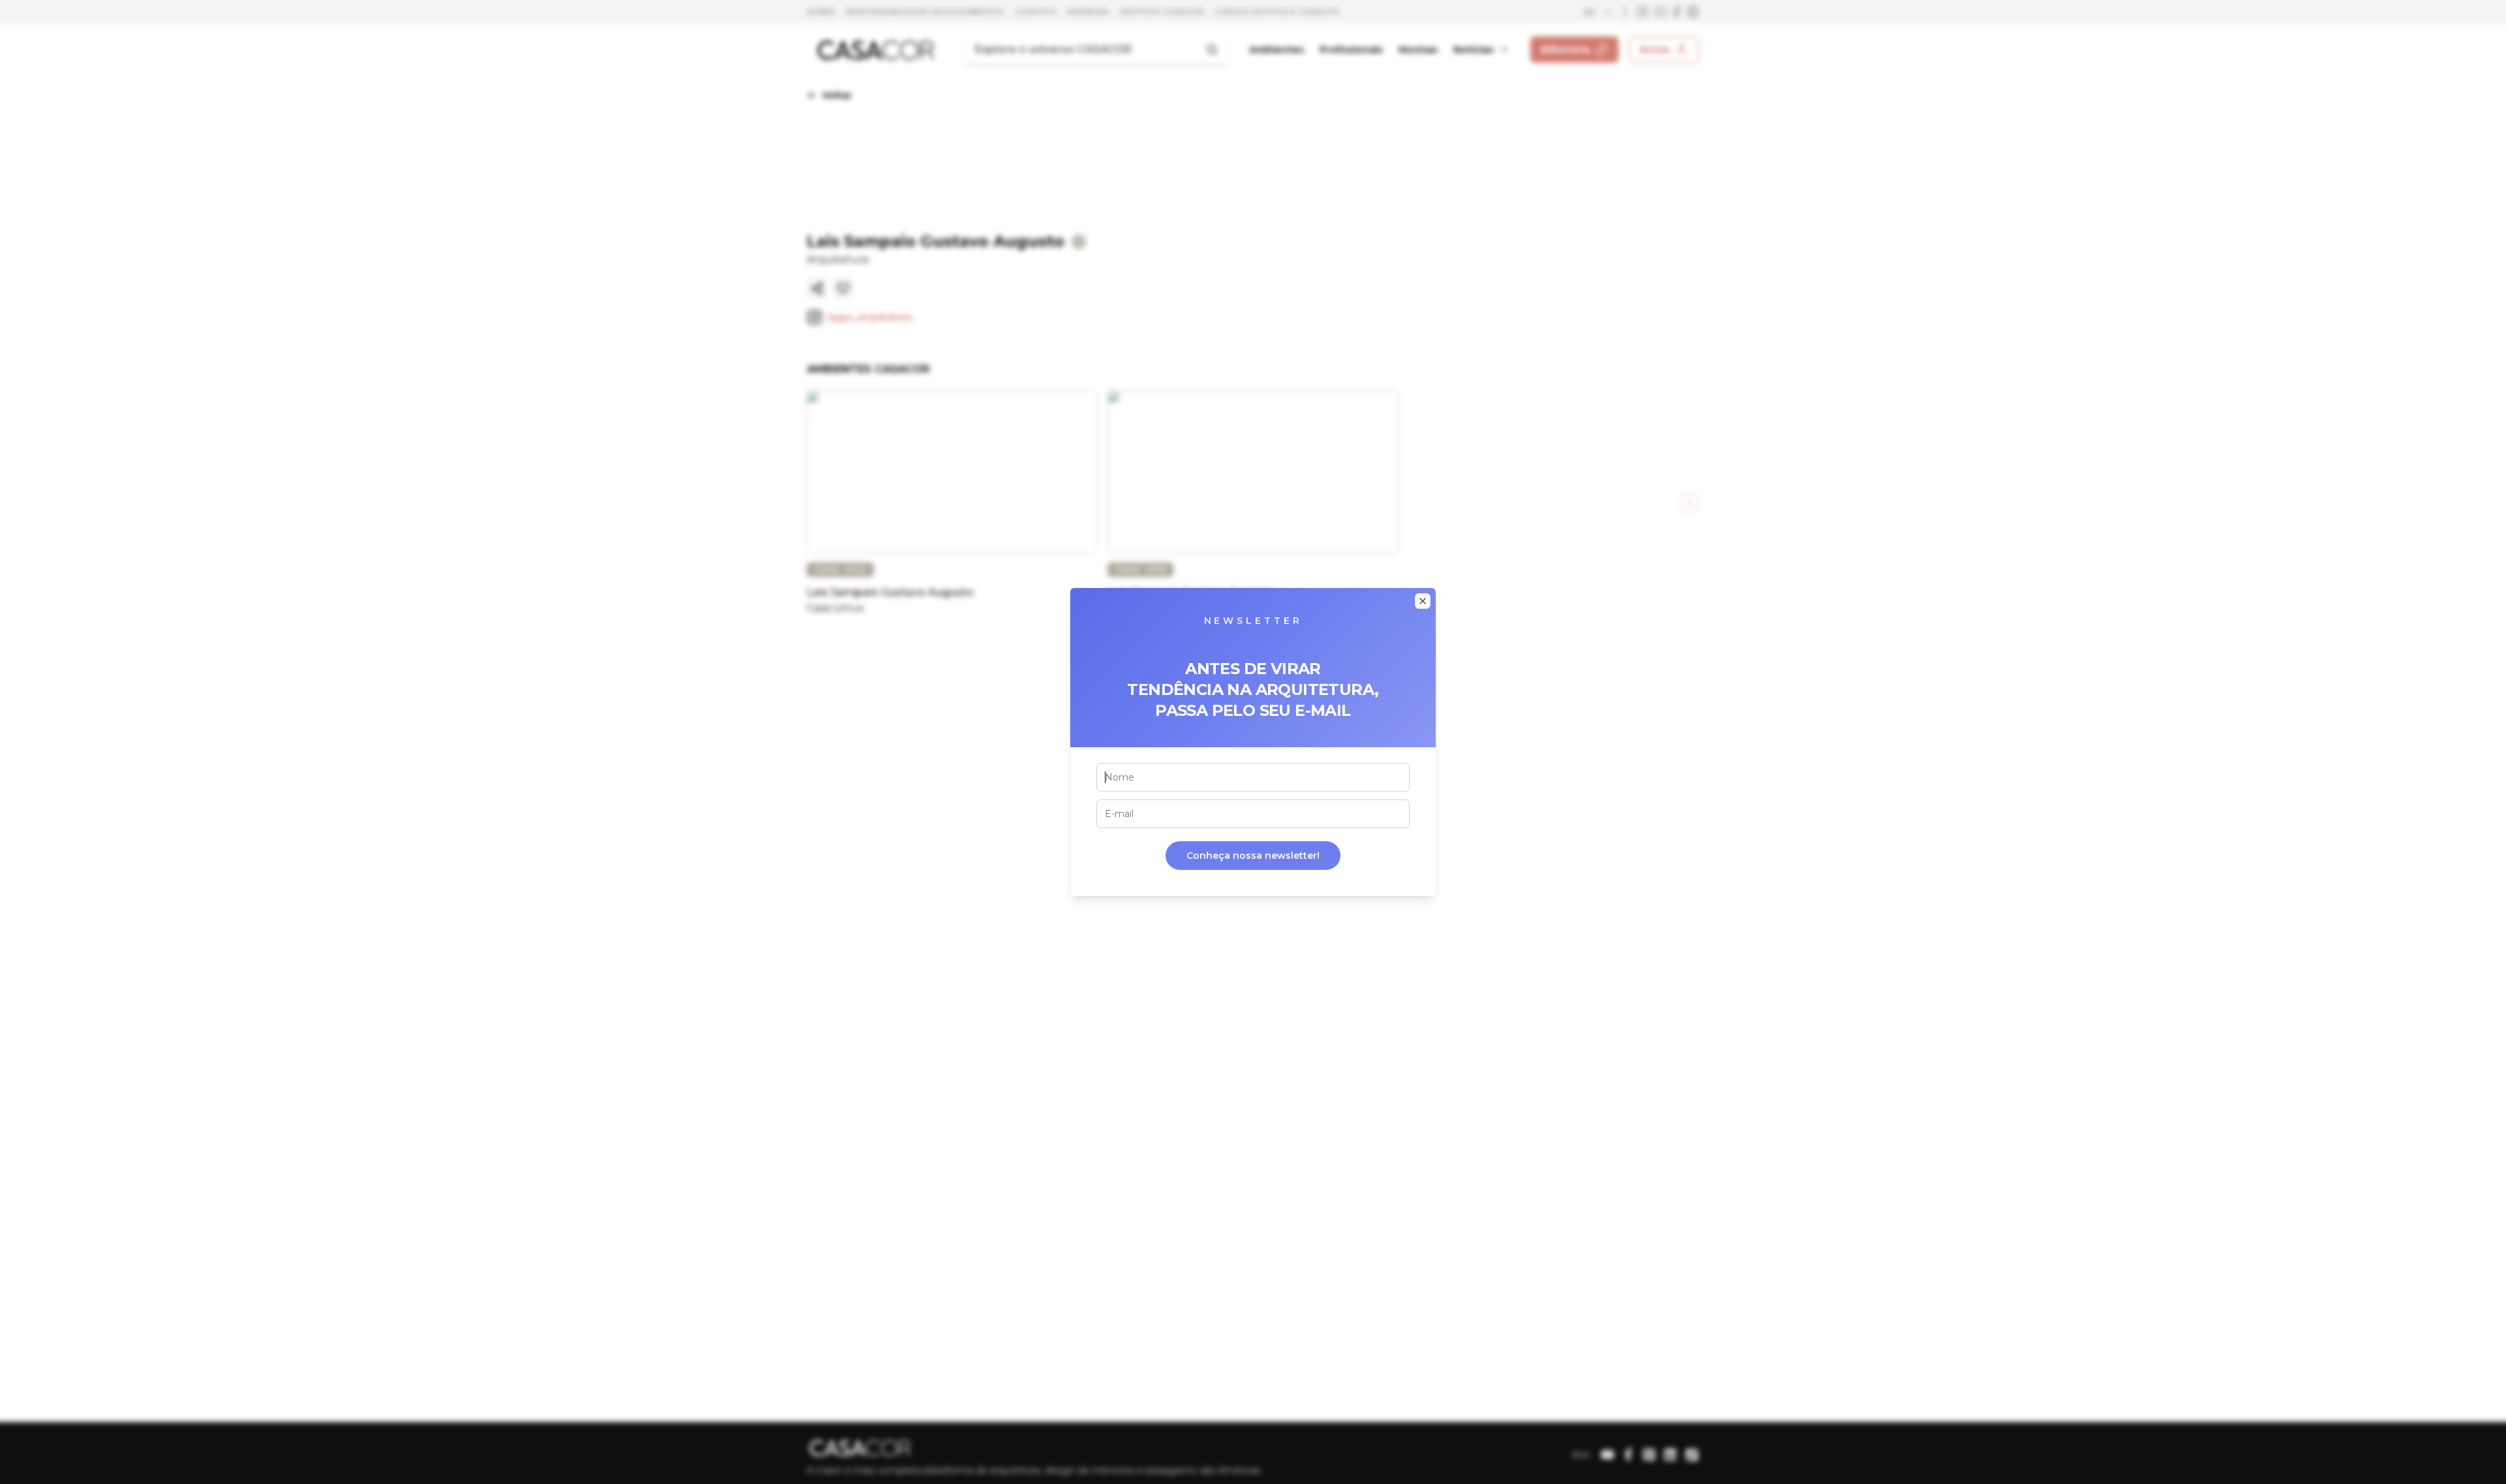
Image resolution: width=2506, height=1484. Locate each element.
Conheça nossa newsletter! (1253, 856)
